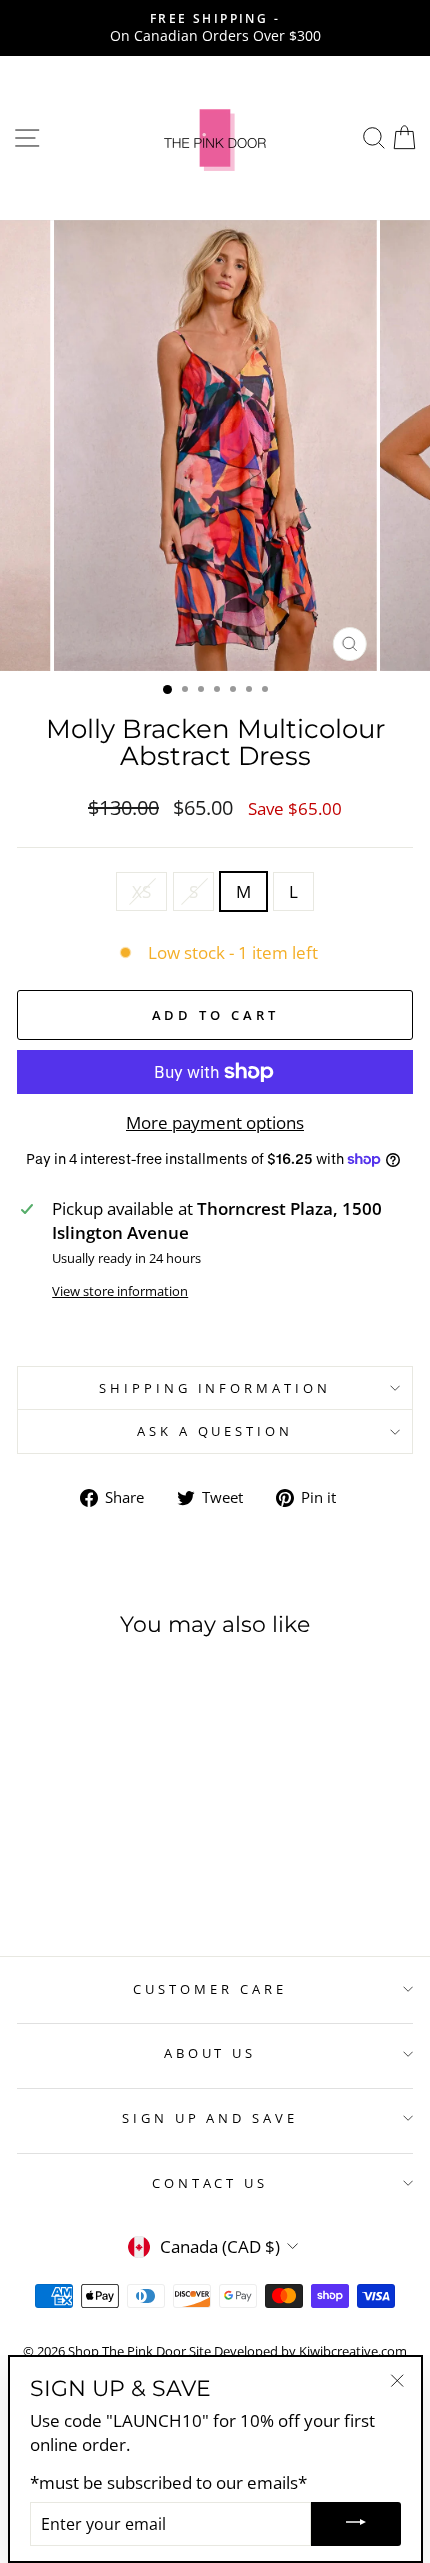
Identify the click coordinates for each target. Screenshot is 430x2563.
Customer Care (210, 1989)
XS (141, 891)
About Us (210, 2053)
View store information (120, 1291)
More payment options (215, 1122)
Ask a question (215, 1431)
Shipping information (215, 1388)
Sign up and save (210, 2118)
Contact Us (210, 2183)
